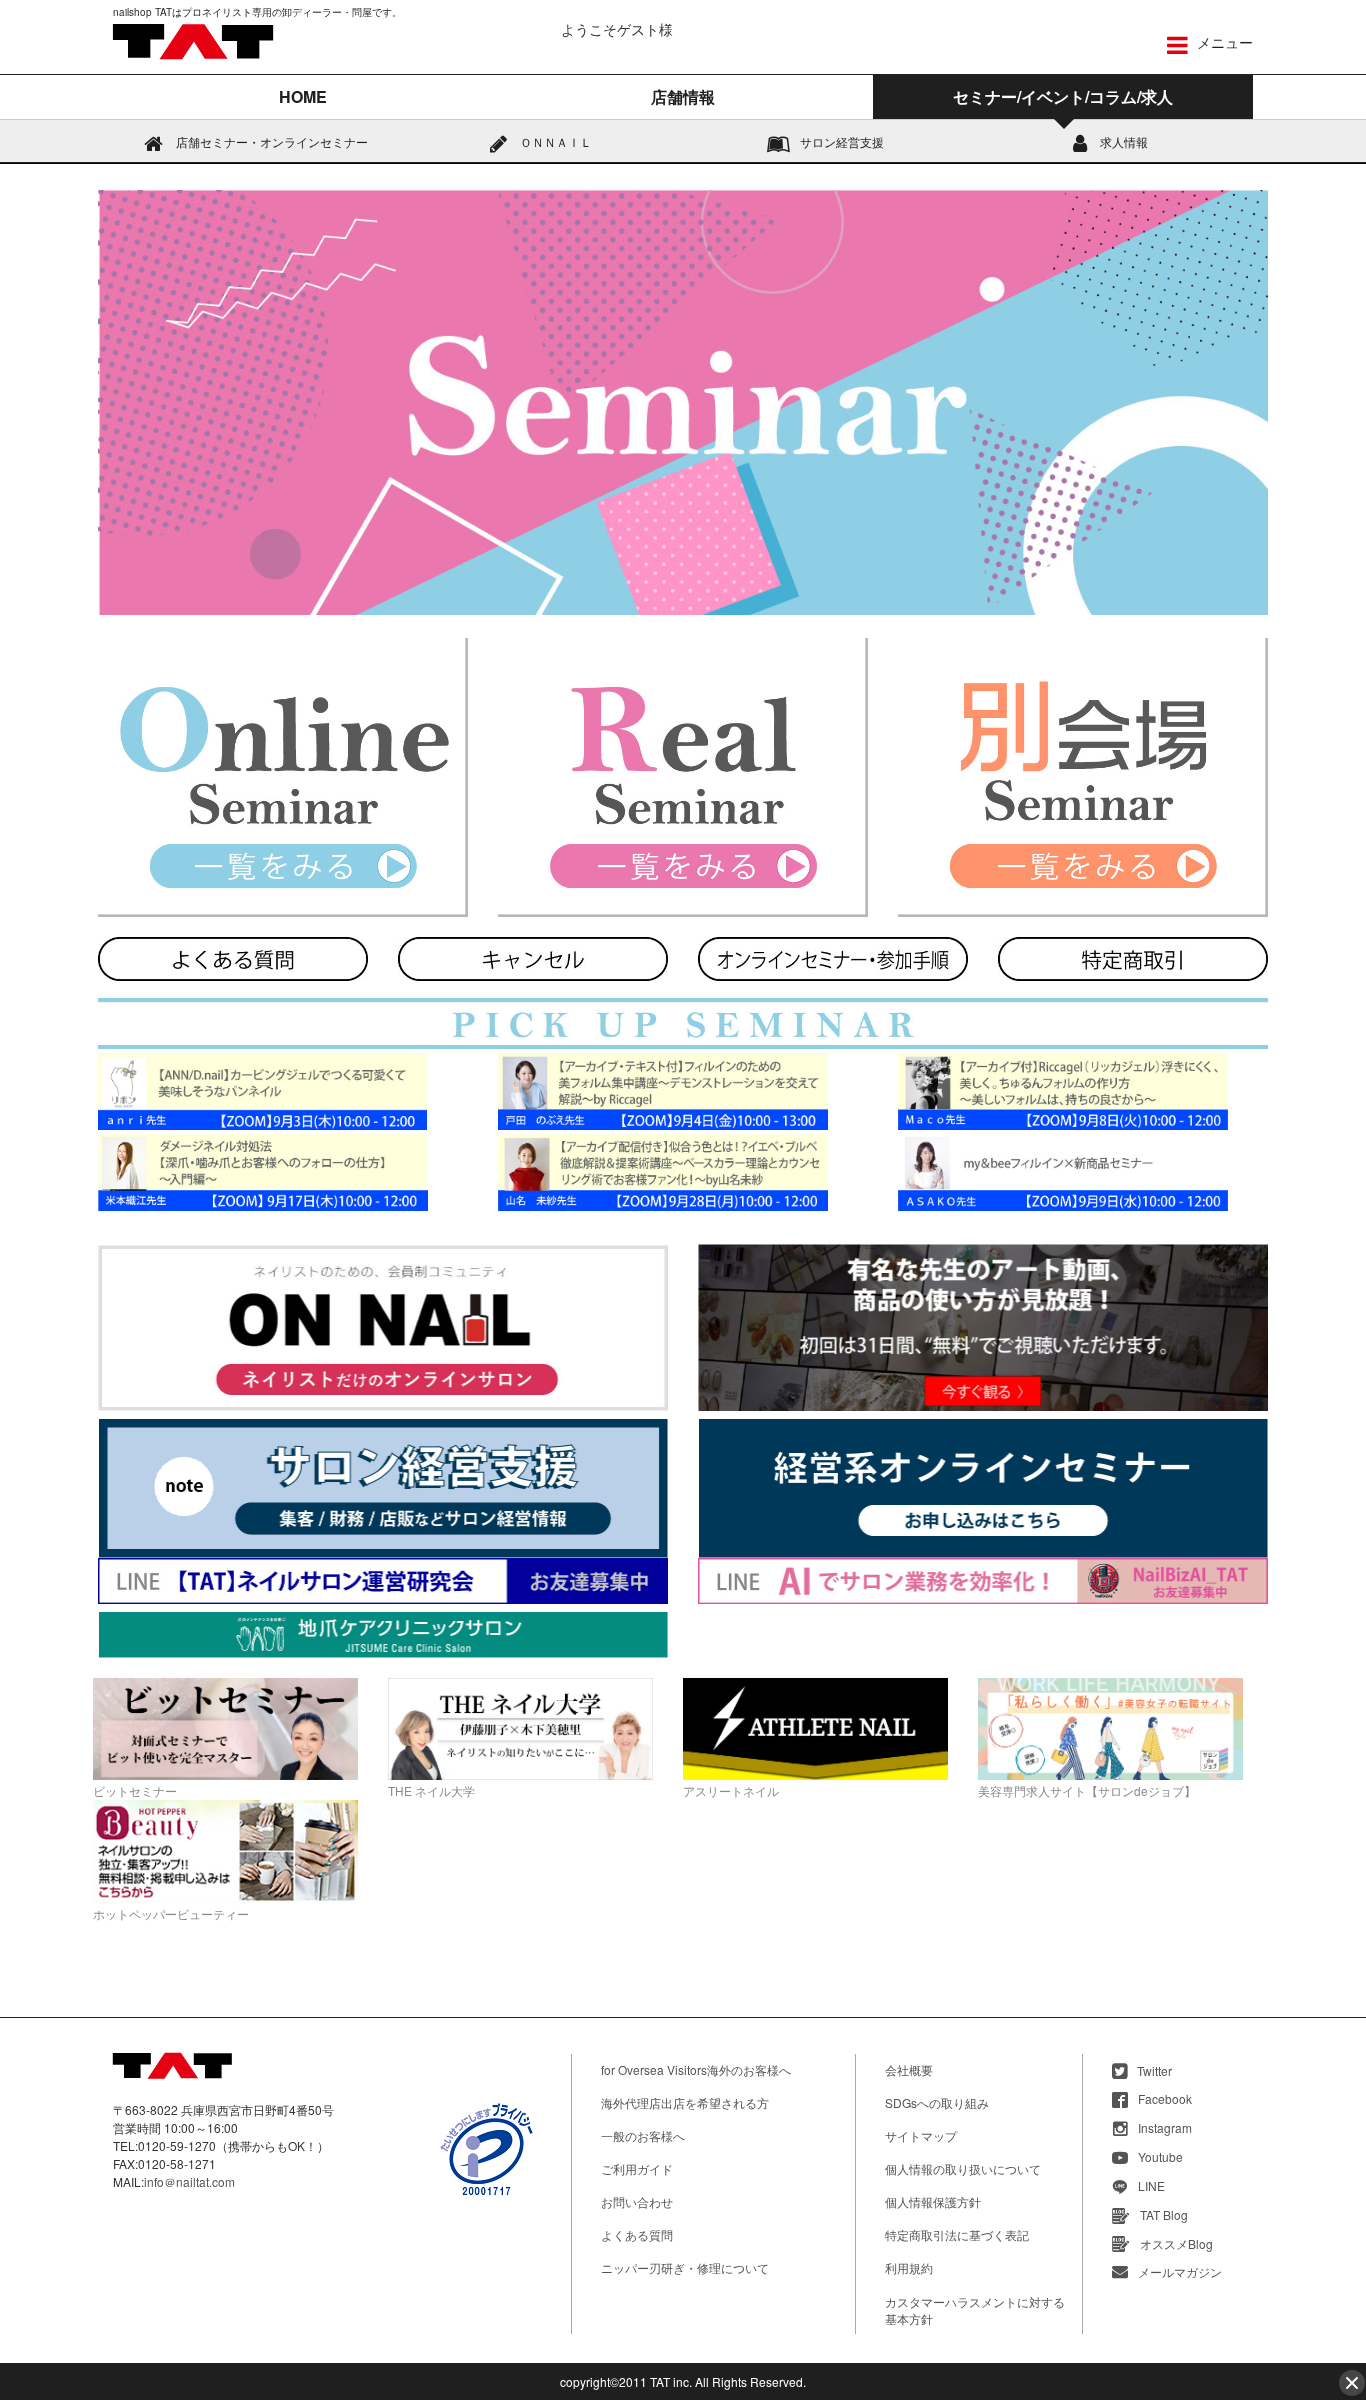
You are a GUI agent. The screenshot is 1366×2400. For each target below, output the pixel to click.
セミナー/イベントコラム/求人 (1063, 96)
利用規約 (909, 2267)
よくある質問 (637, 2234)
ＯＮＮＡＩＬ (554, 141)
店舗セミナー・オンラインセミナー (270, 141)
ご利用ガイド (637, 2168)
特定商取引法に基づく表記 (957, 2234)
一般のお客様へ (643, 2135)
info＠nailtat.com (189, 2181)
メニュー (1223, 42)
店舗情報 (683, 96)
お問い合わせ (637, 2201)
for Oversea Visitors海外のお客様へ (696, 2069)
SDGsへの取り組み (937, 2102)
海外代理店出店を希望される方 (685, 2102)
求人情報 (1122, 141)
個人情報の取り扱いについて (963, 2168)
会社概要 (909, 2069)
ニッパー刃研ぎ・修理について (685, 2267)
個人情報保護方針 (933, 2201)
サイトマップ (921, 2135)
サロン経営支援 (842, 141)
